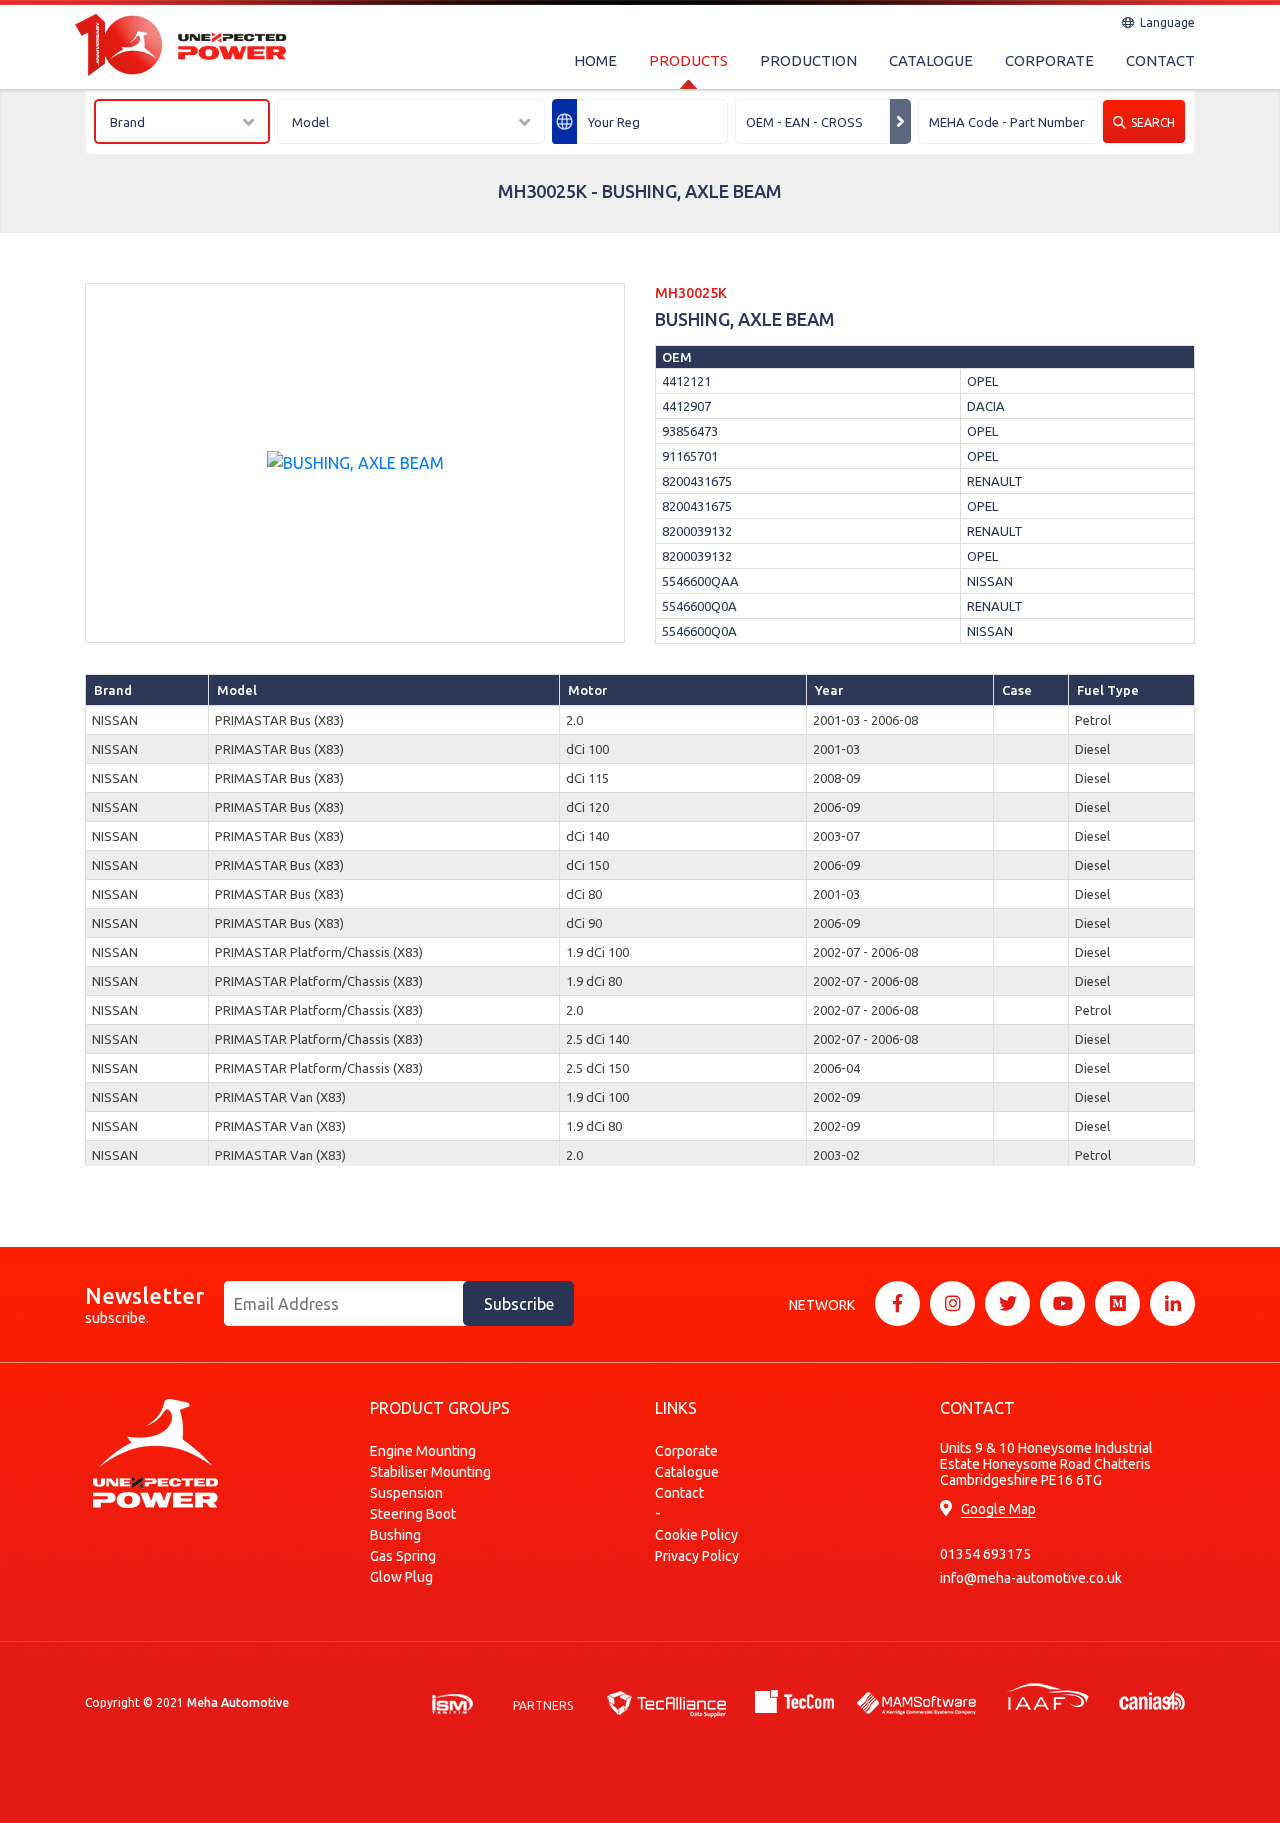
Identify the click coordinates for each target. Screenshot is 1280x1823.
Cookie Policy (696, 1535)
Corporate (686, 1451)
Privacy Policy (697, 1556)
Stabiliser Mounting (430, 1472)
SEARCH (1153, 122)
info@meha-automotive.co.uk (1031, 1578)
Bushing (395, 1535)
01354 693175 (985, 1554)
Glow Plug (401, 1577)
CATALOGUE (931, 60)
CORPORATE (1049, 60)
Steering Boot (413, 1514)
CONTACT (1160, 60)
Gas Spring (403, 1556)
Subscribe (519, 1304)
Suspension (406, 1493)
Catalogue (687, 1472)
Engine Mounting (423, 1451)
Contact (679, 1493)
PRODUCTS (688, 60)
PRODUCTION (808, 60)
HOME (595, 60)
